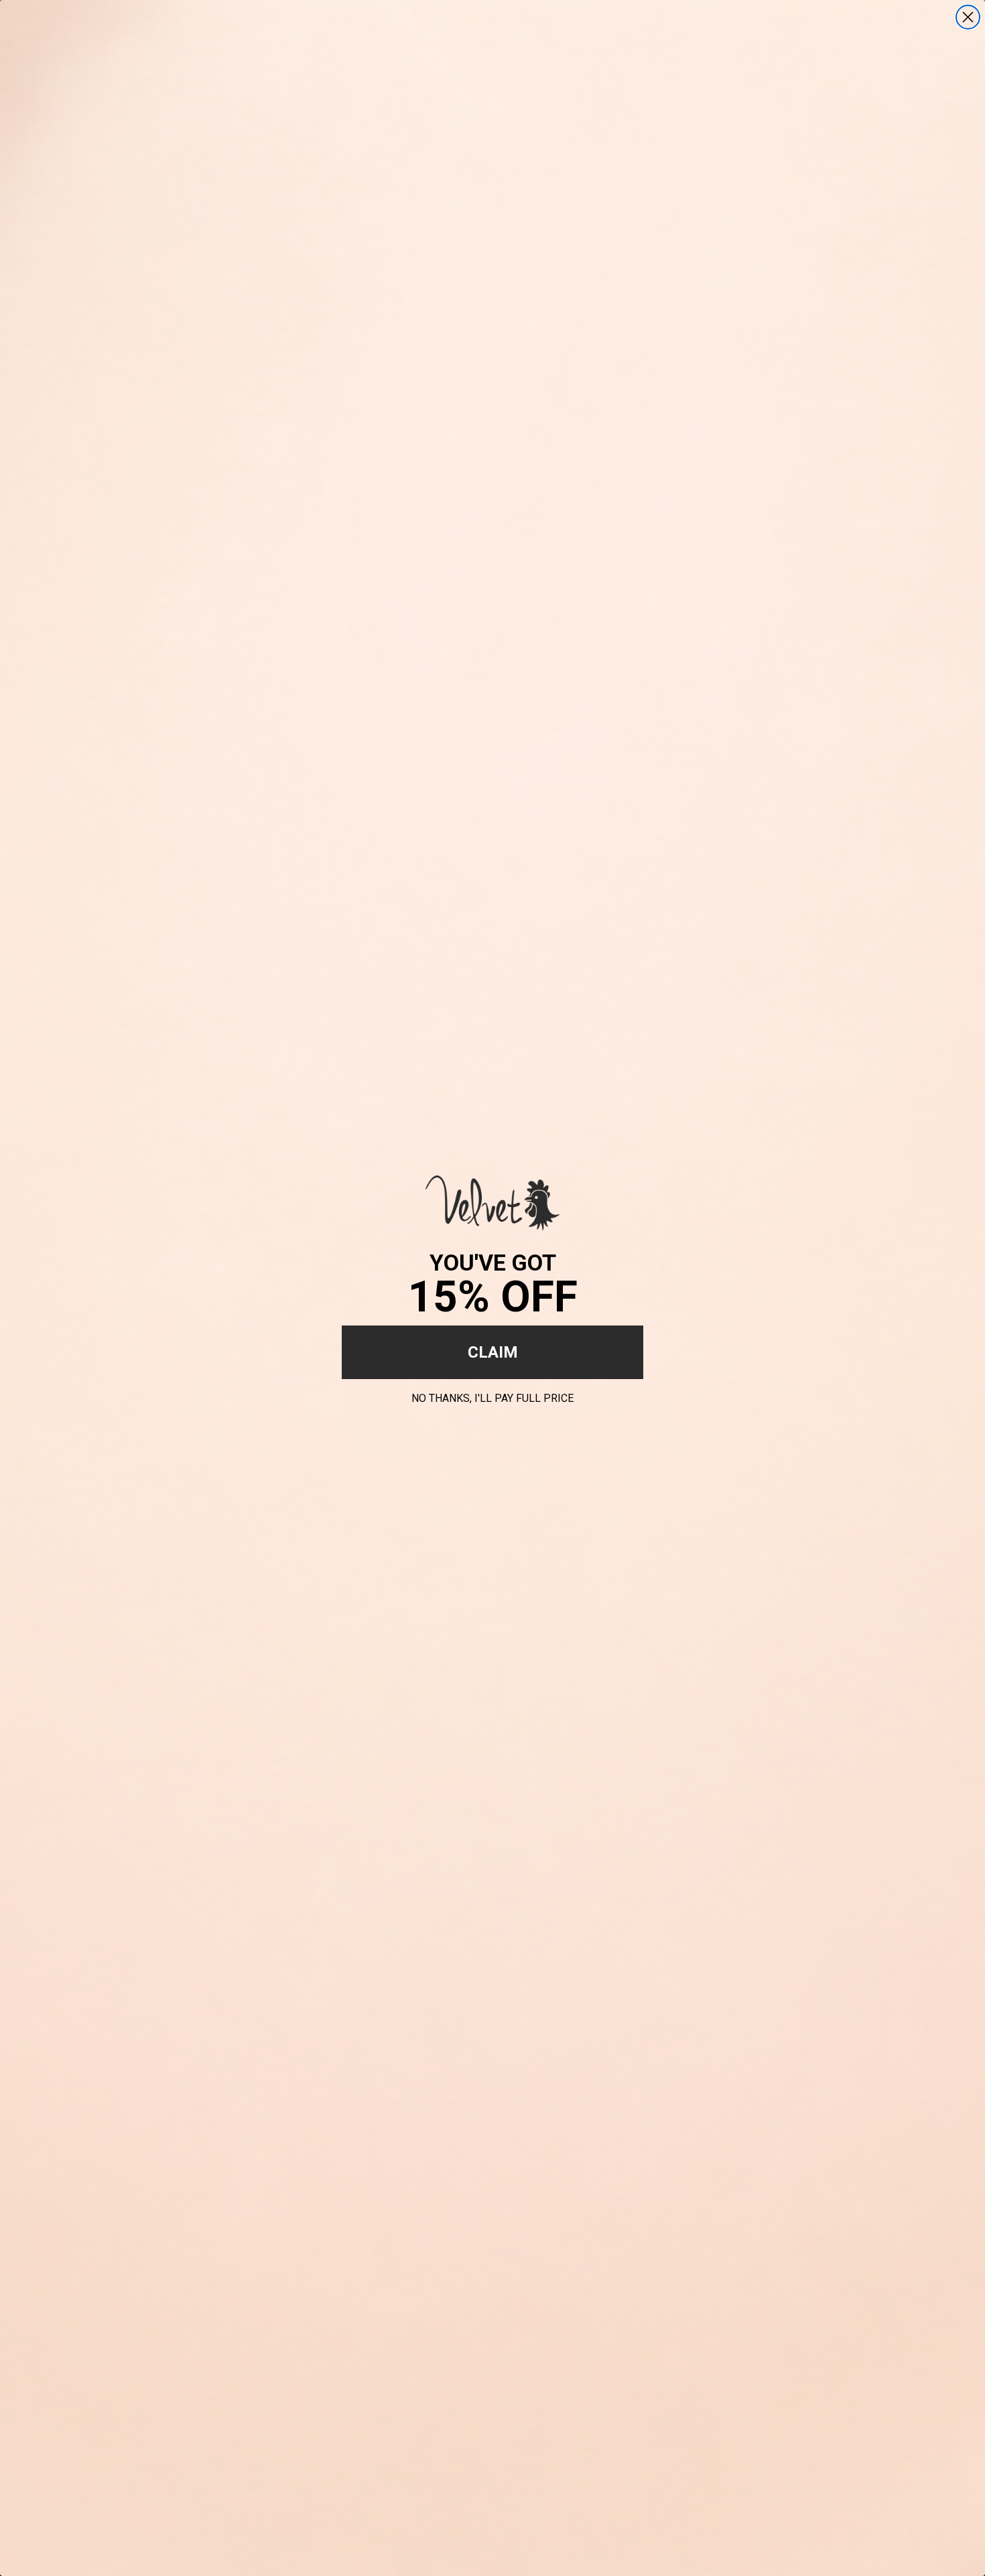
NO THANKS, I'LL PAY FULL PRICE (492, 1396)
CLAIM (493, 1352)
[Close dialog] (968, 17)
